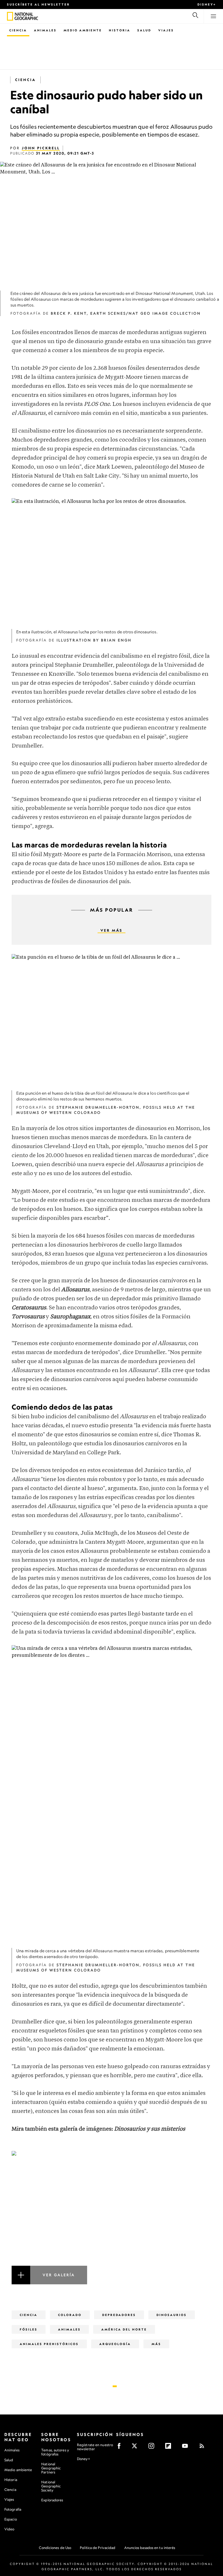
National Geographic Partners (51, 2468)
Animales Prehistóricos (49, 2344)
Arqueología (115, 2344)
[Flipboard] (170, 2448)
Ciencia (18, 30)
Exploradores (52, 2500)
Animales (45, 30)
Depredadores (119, 2315)
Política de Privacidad (98, 2548)
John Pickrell (41, 148)
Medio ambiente (18, 2470)
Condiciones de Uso (55, 2548)
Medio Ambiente (83, 30)
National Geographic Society (51, 2486)
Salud (144, 30)
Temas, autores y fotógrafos (55, 2452)
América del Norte (124, 2329)
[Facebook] (121, 2448)
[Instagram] (153, 2448)
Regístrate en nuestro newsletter (95, 2447)
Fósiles (29, 2329)
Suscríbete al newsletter (38, 4)
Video (9, 2529)
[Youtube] (187, 2448)
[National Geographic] (10, 16)
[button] (111, 2218)
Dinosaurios (172, 2315)
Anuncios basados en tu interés (150, 2548)
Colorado (70, 2315)
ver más (111, 930)
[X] (136, 2448)
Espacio (11, 2519)
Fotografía (13, 2509)
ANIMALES (69, 2329)
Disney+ (207, 4)
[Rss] (204, 2448)
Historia (120, 30)
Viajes (166, 30)
